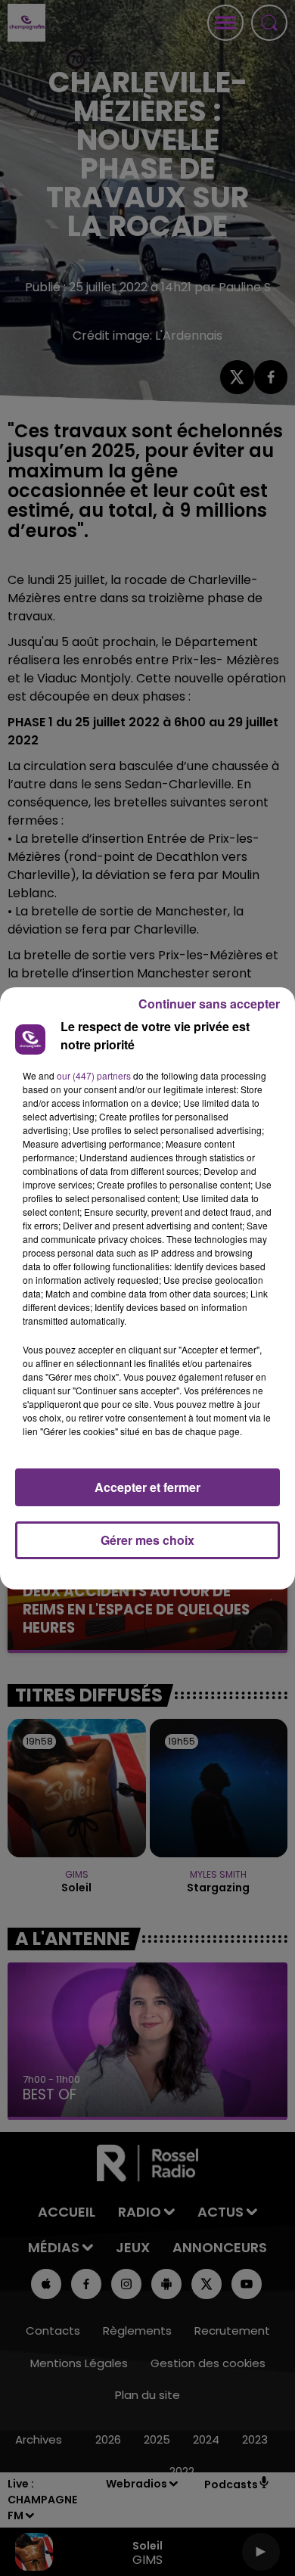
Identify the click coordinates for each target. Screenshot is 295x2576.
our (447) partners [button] (94, 1075)
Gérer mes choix (147, 1540)
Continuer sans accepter (209, 1004)
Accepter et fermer (147, 1487)
